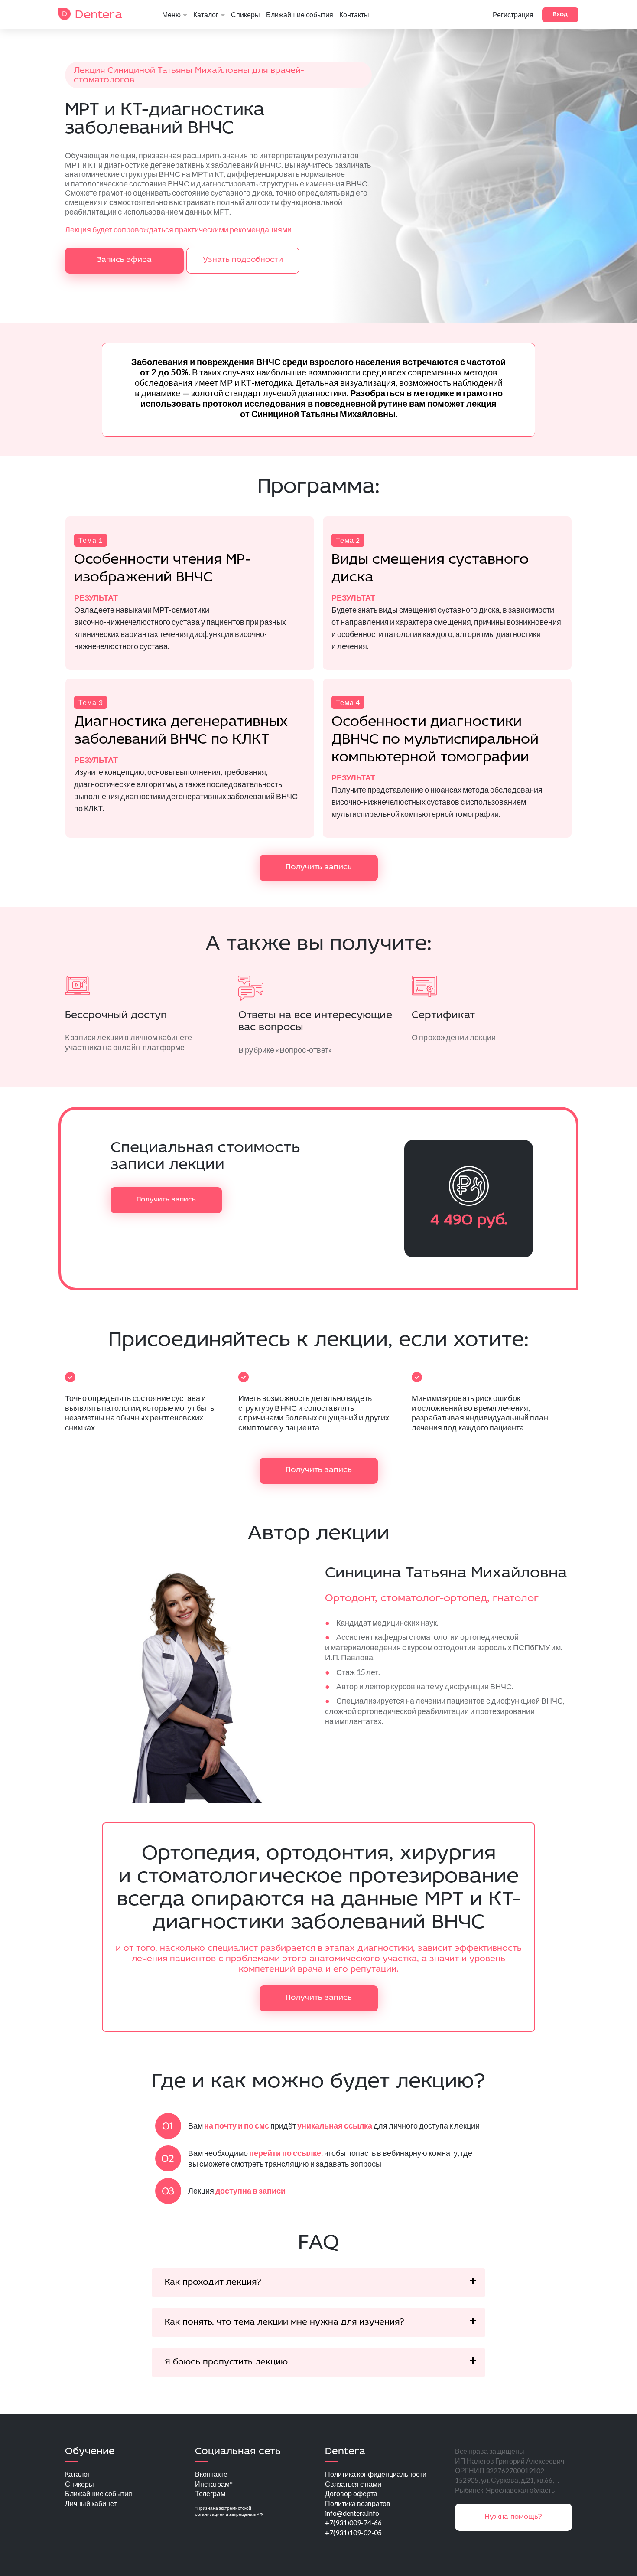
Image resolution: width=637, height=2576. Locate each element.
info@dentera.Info (352, 2513)
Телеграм (210, 2493)
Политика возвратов (358, 2503)
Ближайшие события (300, 15)
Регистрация (513, 15)
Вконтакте (211, 2474)
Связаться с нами (353, 2484)
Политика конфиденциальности (376, 2474)
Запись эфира (124, 260)
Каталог (206, 15)
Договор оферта (351, 2493)
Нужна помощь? (513, 2517)
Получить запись (319, 868)
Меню (171, 15)
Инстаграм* (214, 2484)
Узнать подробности (243, 260)
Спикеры (245, 15)
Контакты (354, 15)
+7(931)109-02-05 (353, 2532)
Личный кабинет (91, 2503)
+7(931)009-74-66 (353, 2522)
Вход (560, 15)
